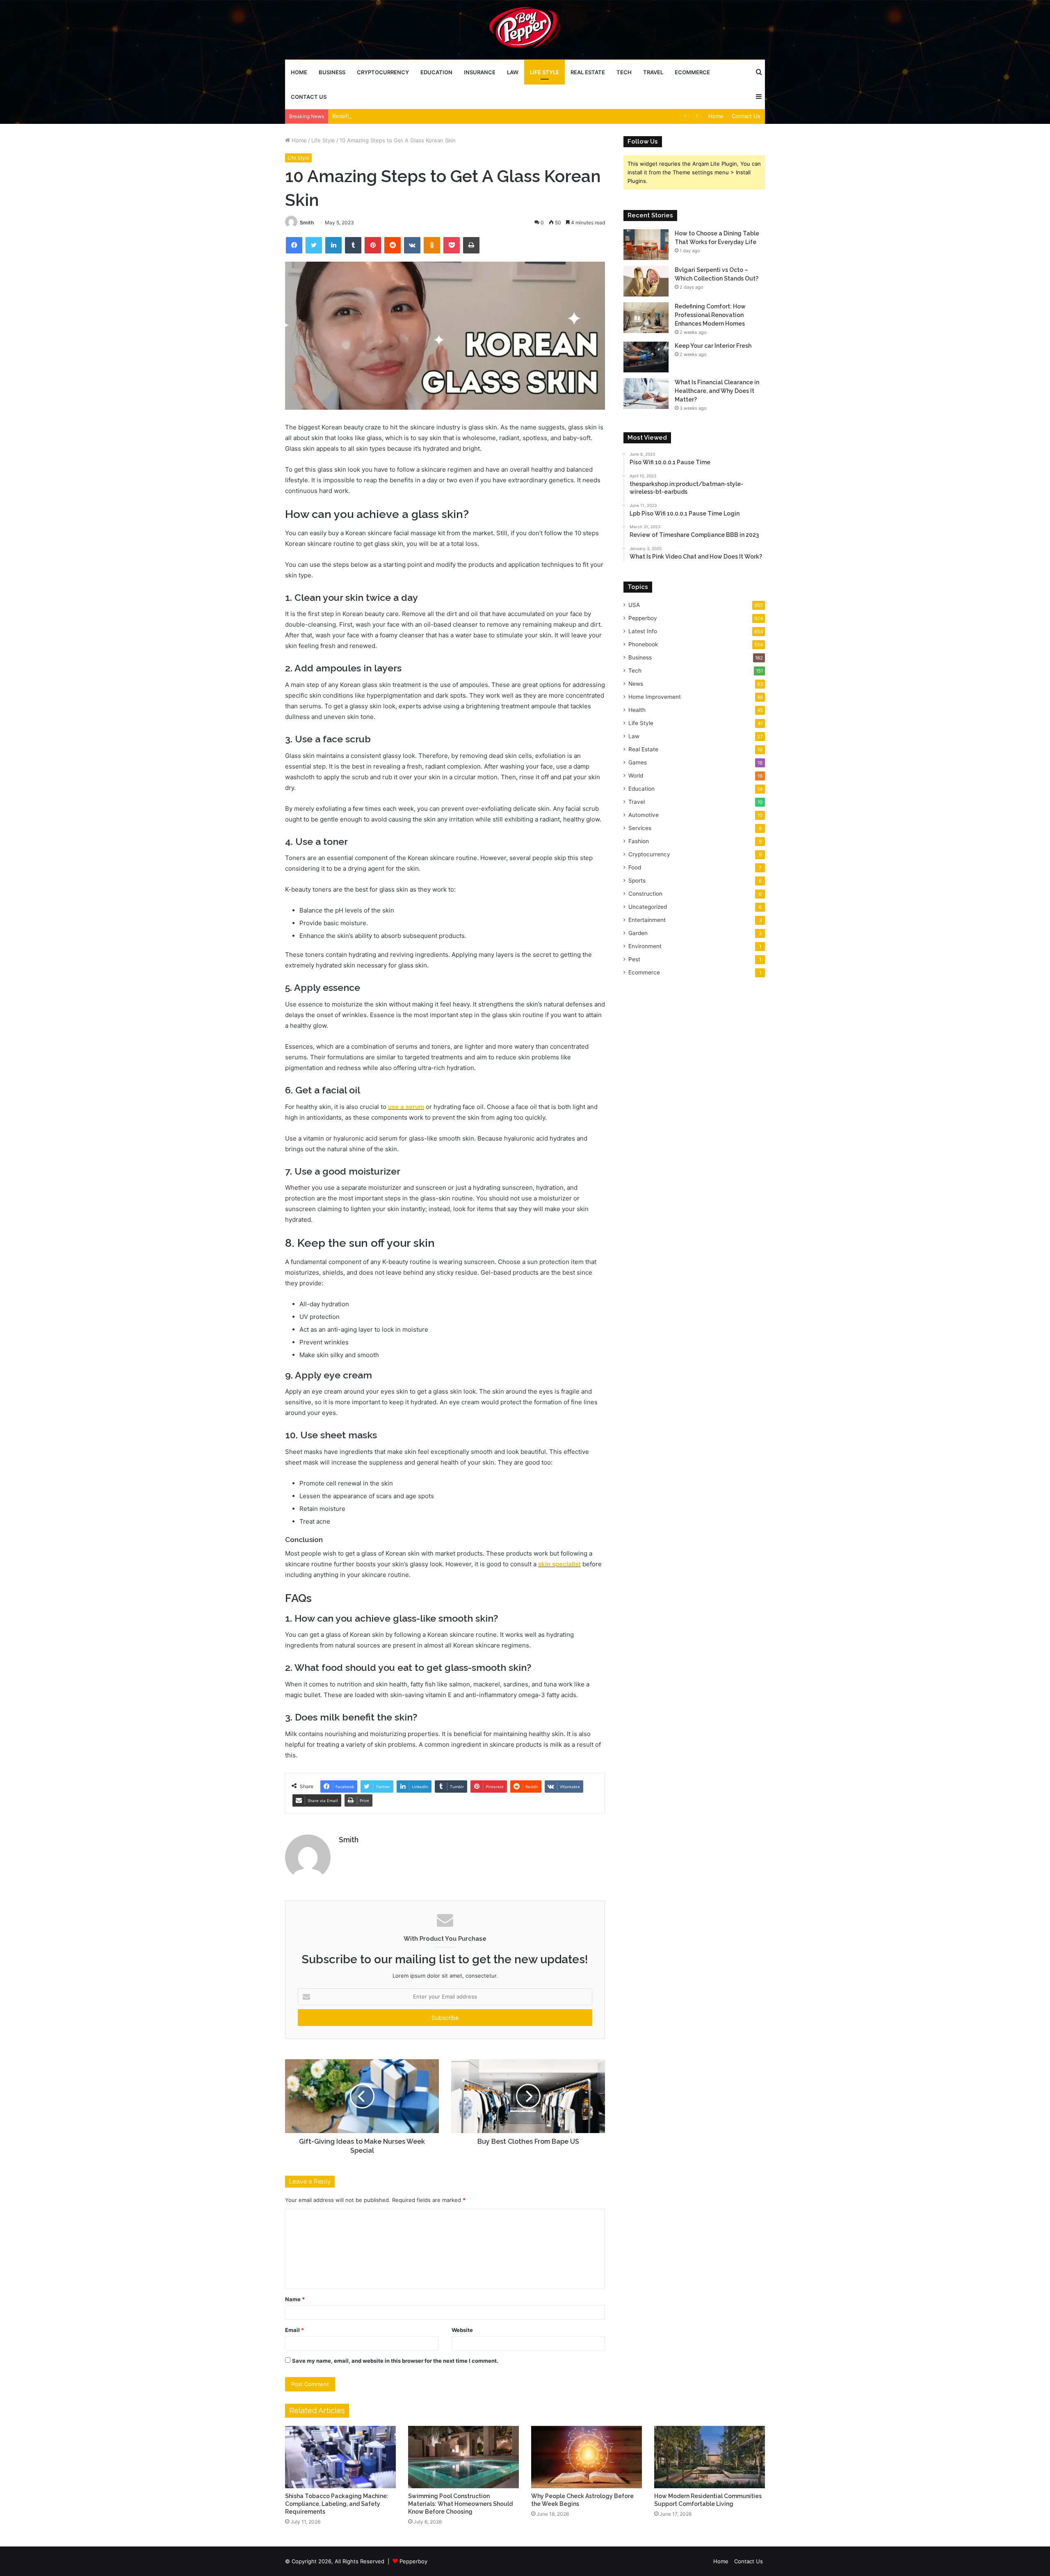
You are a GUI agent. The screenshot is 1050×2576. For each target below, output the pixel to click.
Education (436, 72)
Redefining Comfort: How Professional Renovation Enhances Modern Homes (431, 116)
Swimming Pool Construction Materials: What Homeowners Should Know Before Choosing (460, 2504)
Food (635, 867)
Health (637, 710)
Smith (307, 222)
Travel (653, 72)
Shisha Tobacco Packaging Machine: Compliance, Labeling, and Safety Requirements (337, 2504)
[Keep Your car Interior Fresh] (646, 357)
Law (513, 72)
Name (295, 2299)
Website (462, 2330)
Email (294, 2330)
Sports (637, 881)
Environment (645, 946)
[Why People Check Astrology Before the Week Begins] (587, 2457)
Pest (634, 959)
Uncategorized (648, 907)
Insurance (480, 72)
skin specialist (559, 1564)
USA (634, 605)
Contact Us (309, 97)
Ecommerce (692, 72)
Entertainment (647, 920)
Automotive (644, 815)
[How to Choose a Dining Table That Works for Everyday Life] (646, 245)
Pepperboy (643, 618)
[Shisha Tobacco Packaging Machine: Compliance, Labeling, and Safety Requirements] (340, 2457)
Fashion (639, 841)
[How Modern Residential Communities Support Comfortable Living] (710, 2457)
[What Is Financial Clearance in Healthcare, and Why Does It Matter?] (646, 394)
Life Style (544, 72)
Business (332, 72)
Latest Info (643, 631)
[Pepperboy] (525, 30)
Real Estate (588, 72)
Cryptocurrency (383, 72)
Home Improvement (655, 697)
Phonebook (643, 644)
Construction (645, 894)
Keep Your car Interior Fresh (713, 346)
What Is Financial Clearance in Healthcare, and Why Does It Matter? (717, 391)
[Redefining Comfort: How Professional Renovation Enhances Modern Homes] (646, 318)
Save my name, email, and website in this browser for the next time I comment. (395, 2361)
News (636, 684)
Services (640, 828)
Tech (624, 72)
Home (299, 72)
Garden (638, 933)
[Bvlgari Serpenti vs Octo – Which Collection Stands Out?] (646, 281)
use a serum (406, 1107)
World (636, 776)
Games (638, 762)
